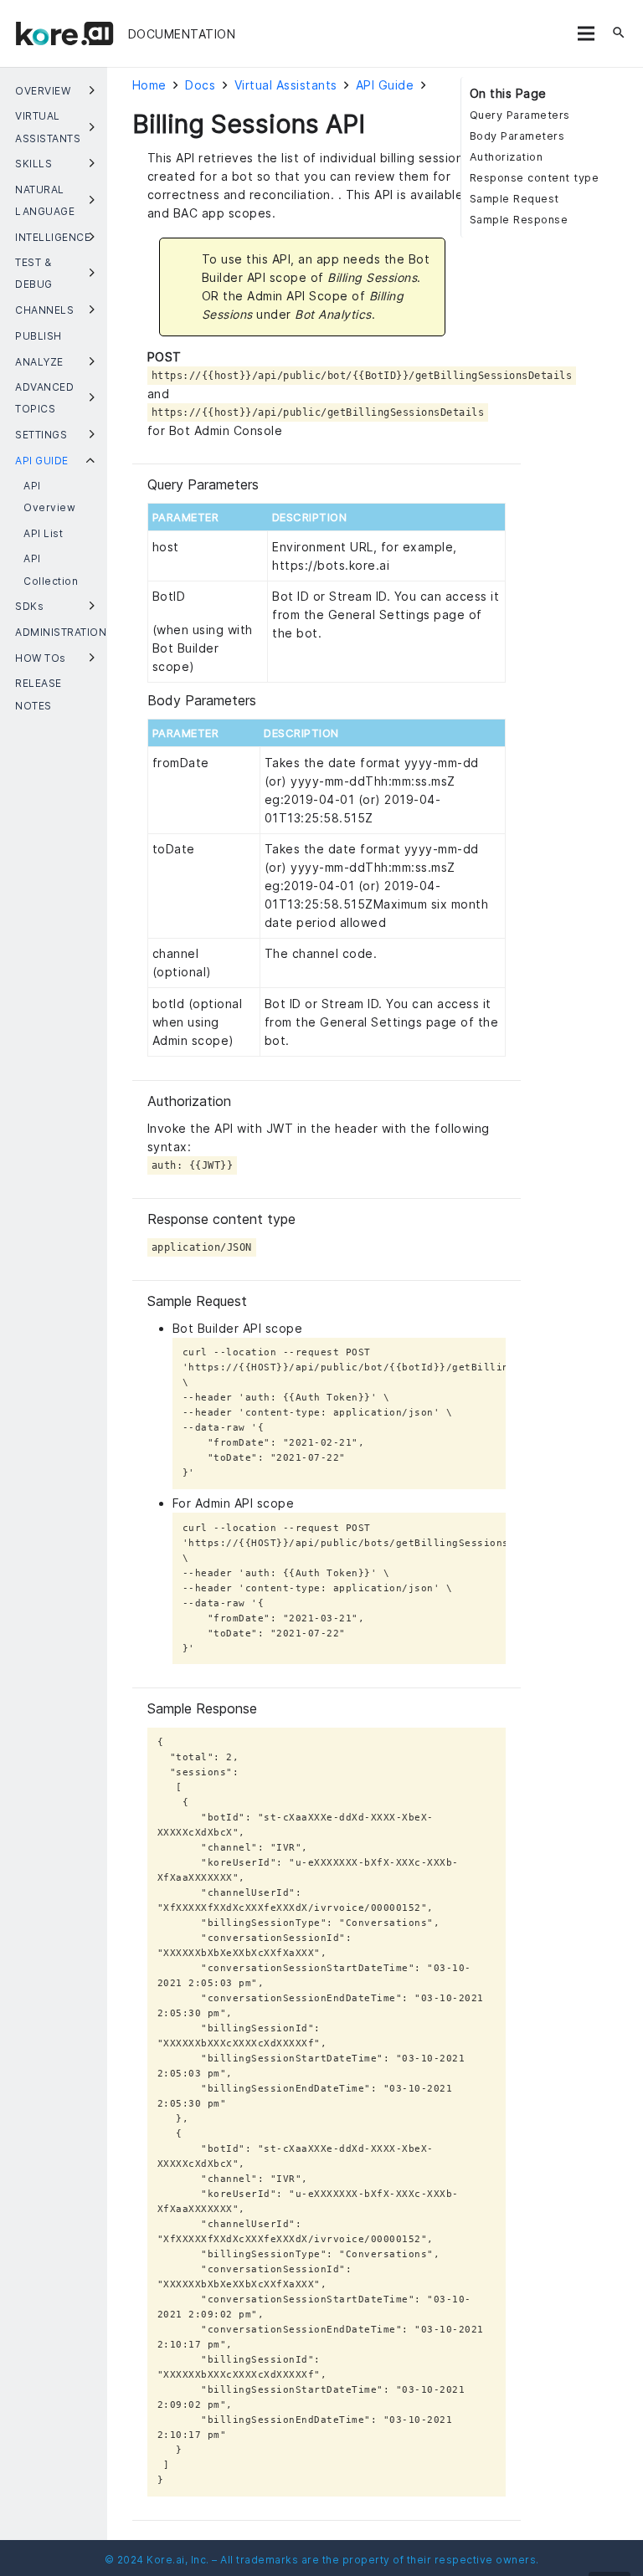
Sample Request (514, 199)
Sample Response (519, 220)
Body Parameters (517, 136)
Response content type (535, 178)
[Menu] (586, 33)
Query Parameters (520, 115)
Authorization (507, 157)
